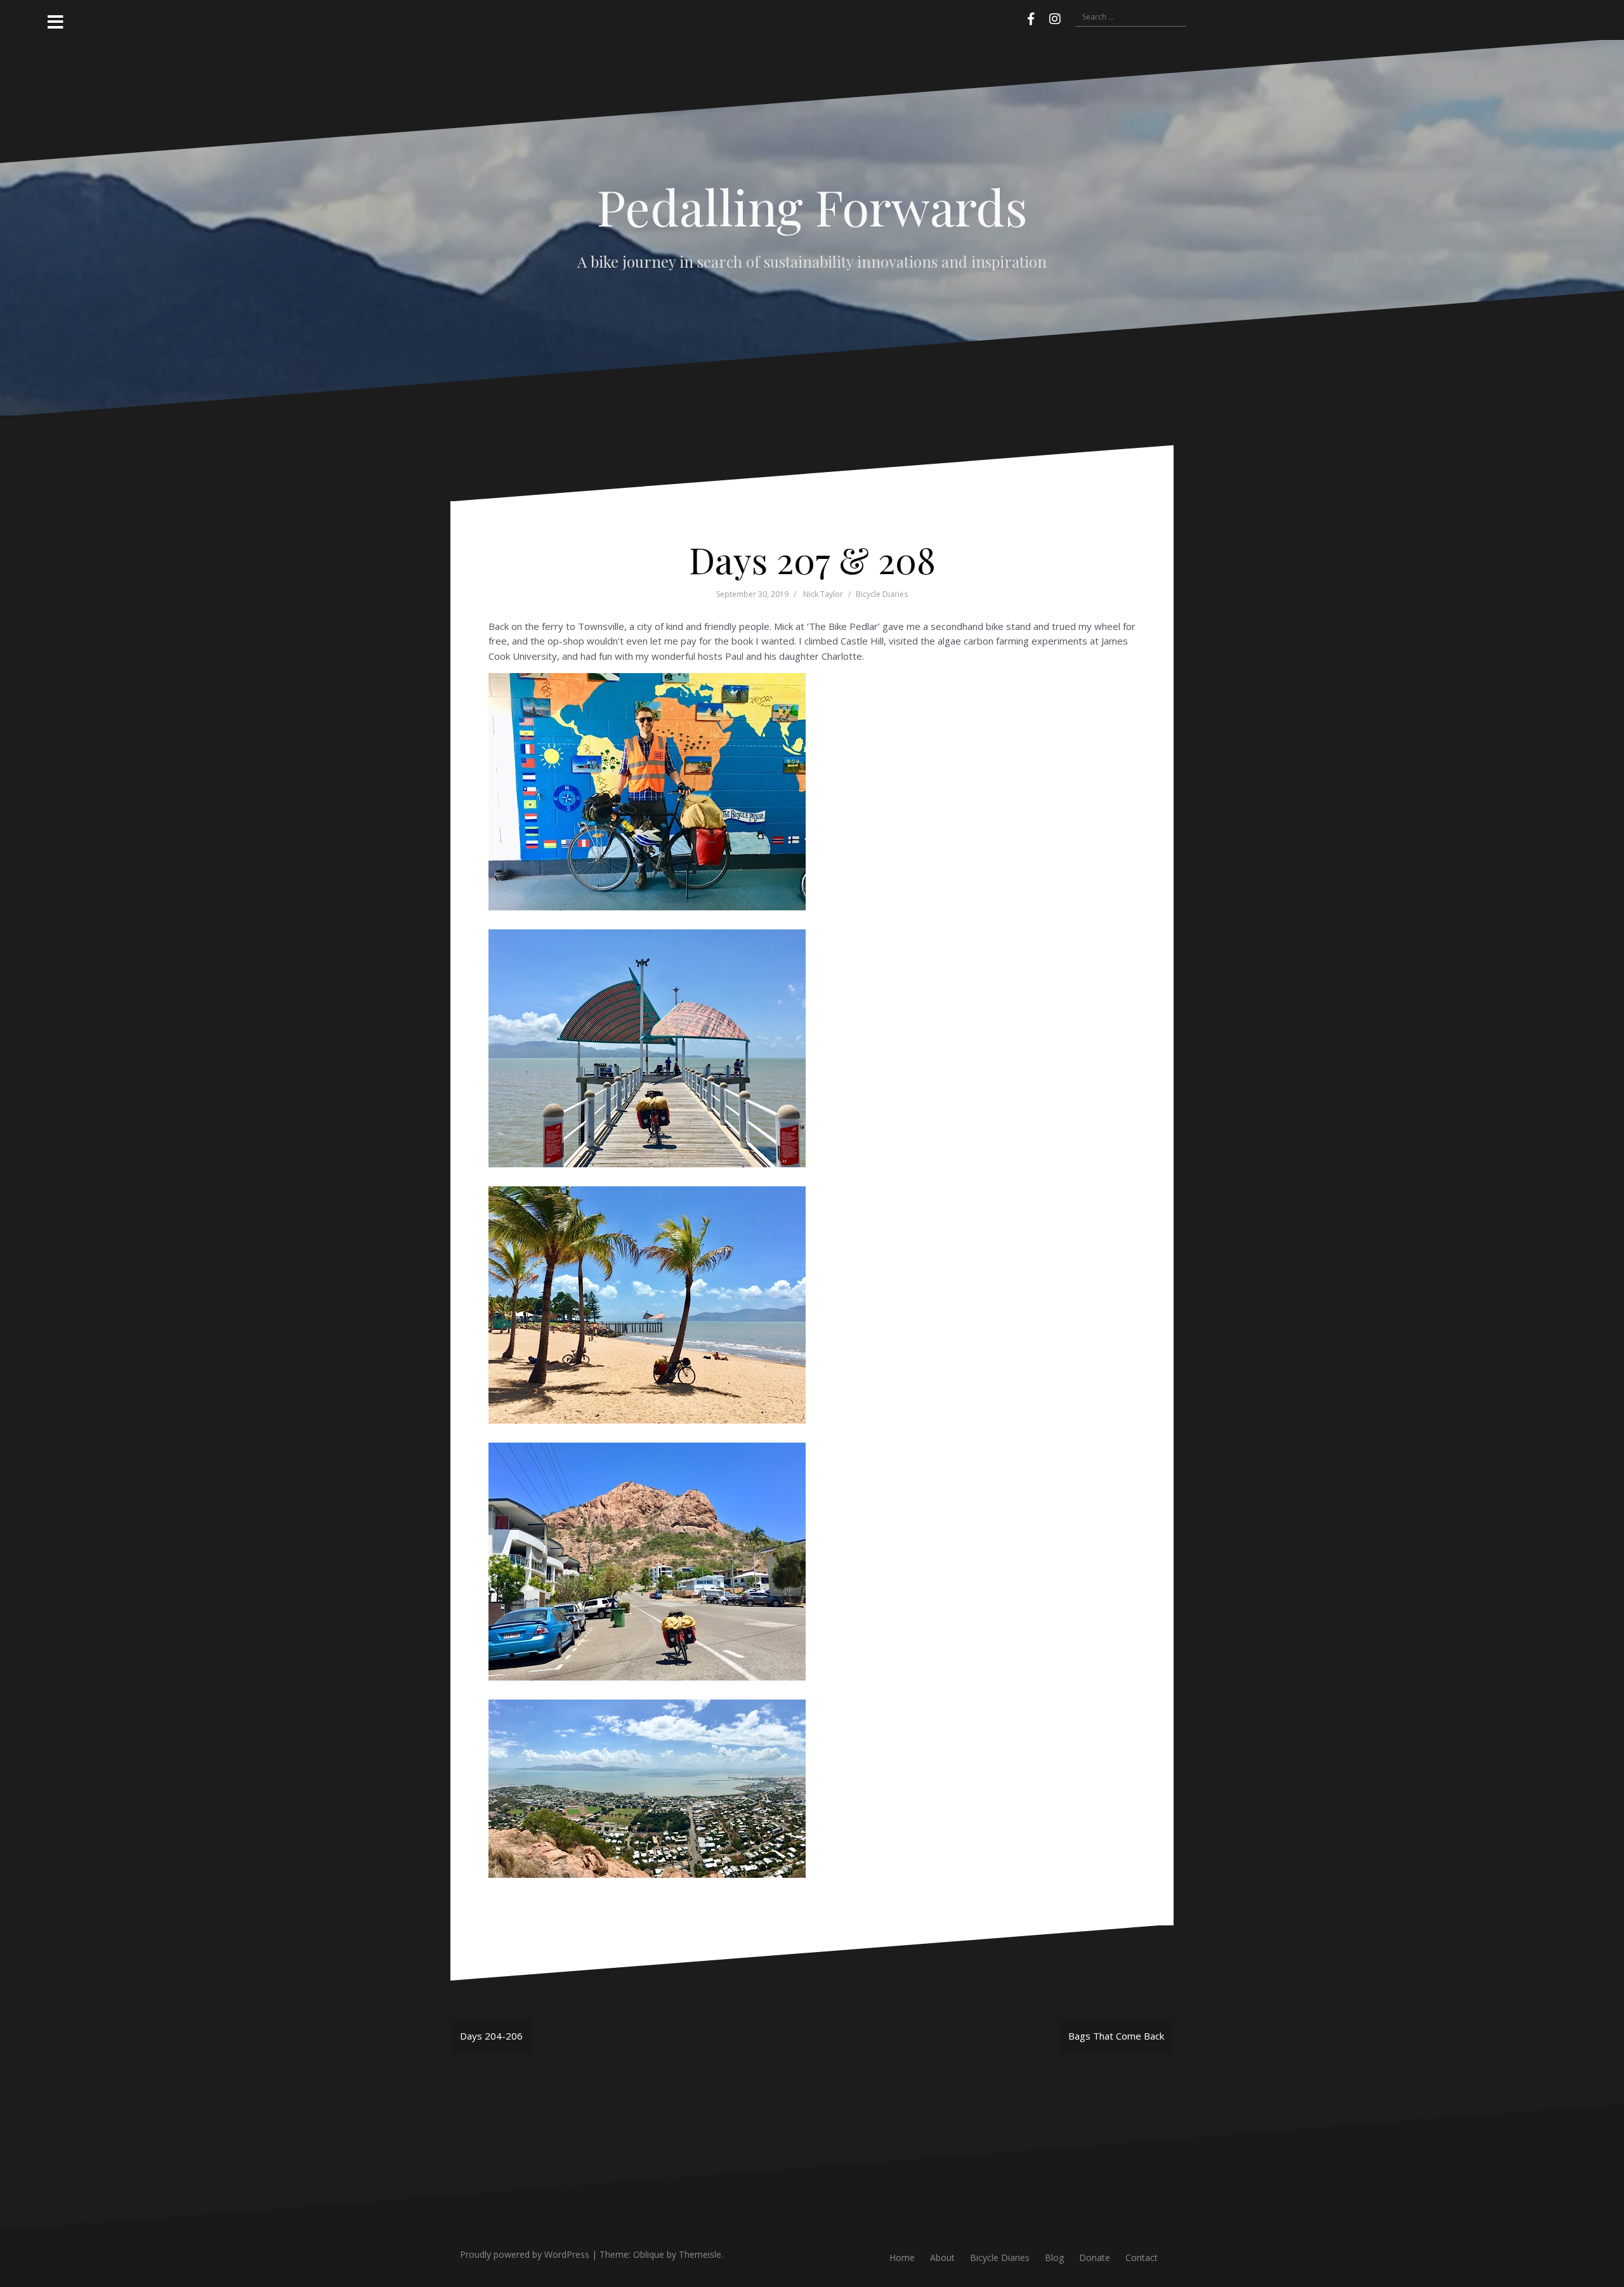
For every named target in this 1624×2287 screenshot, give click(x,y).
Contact (1142, 2258)
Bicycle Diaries (882, 594)
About (942, 2258)
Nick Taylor (823, 594)
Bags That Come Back (1116, 2036)
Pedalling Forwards (812, 206)
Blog (1054, 2258)
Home (902, 2258)
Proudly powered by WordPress (525, 2254)
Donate (1095, 2258)
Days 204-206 (491, 2036)
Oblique (649, 2254)
